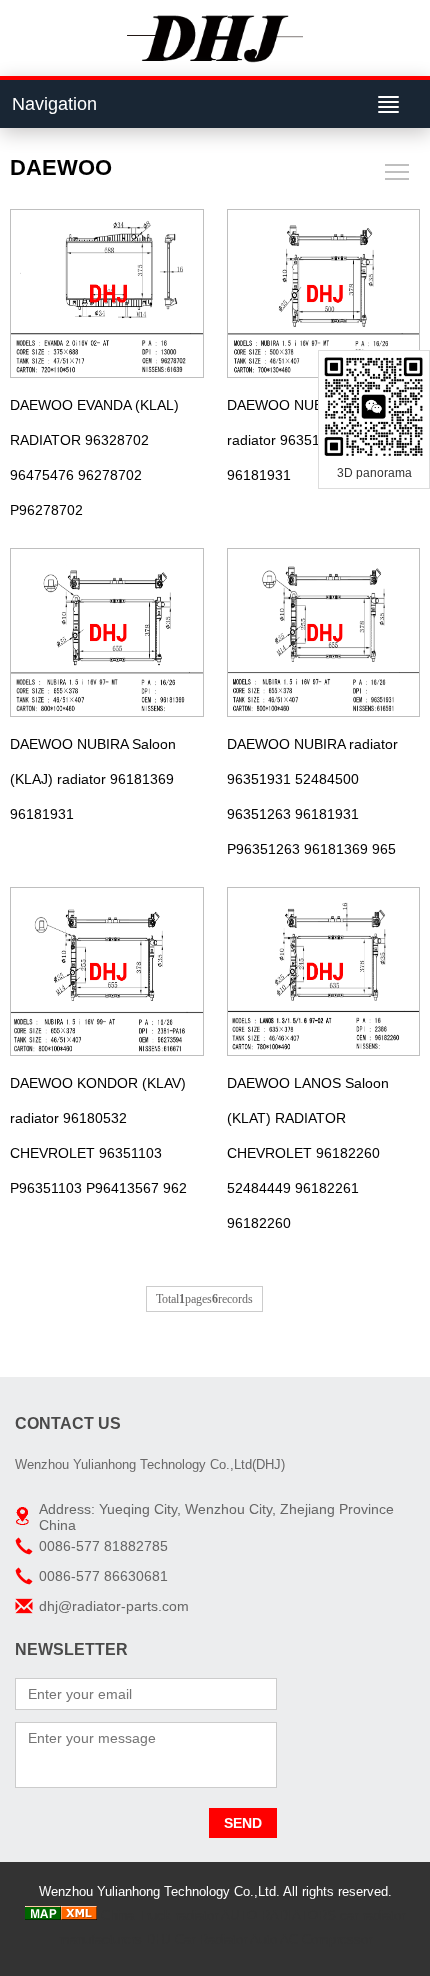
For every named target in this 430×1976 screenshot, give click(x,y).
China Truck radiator (159, 1915)
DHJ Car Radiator (196, 1939)
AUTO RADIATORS (278, 1915)
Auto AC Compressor (311, 1939)
